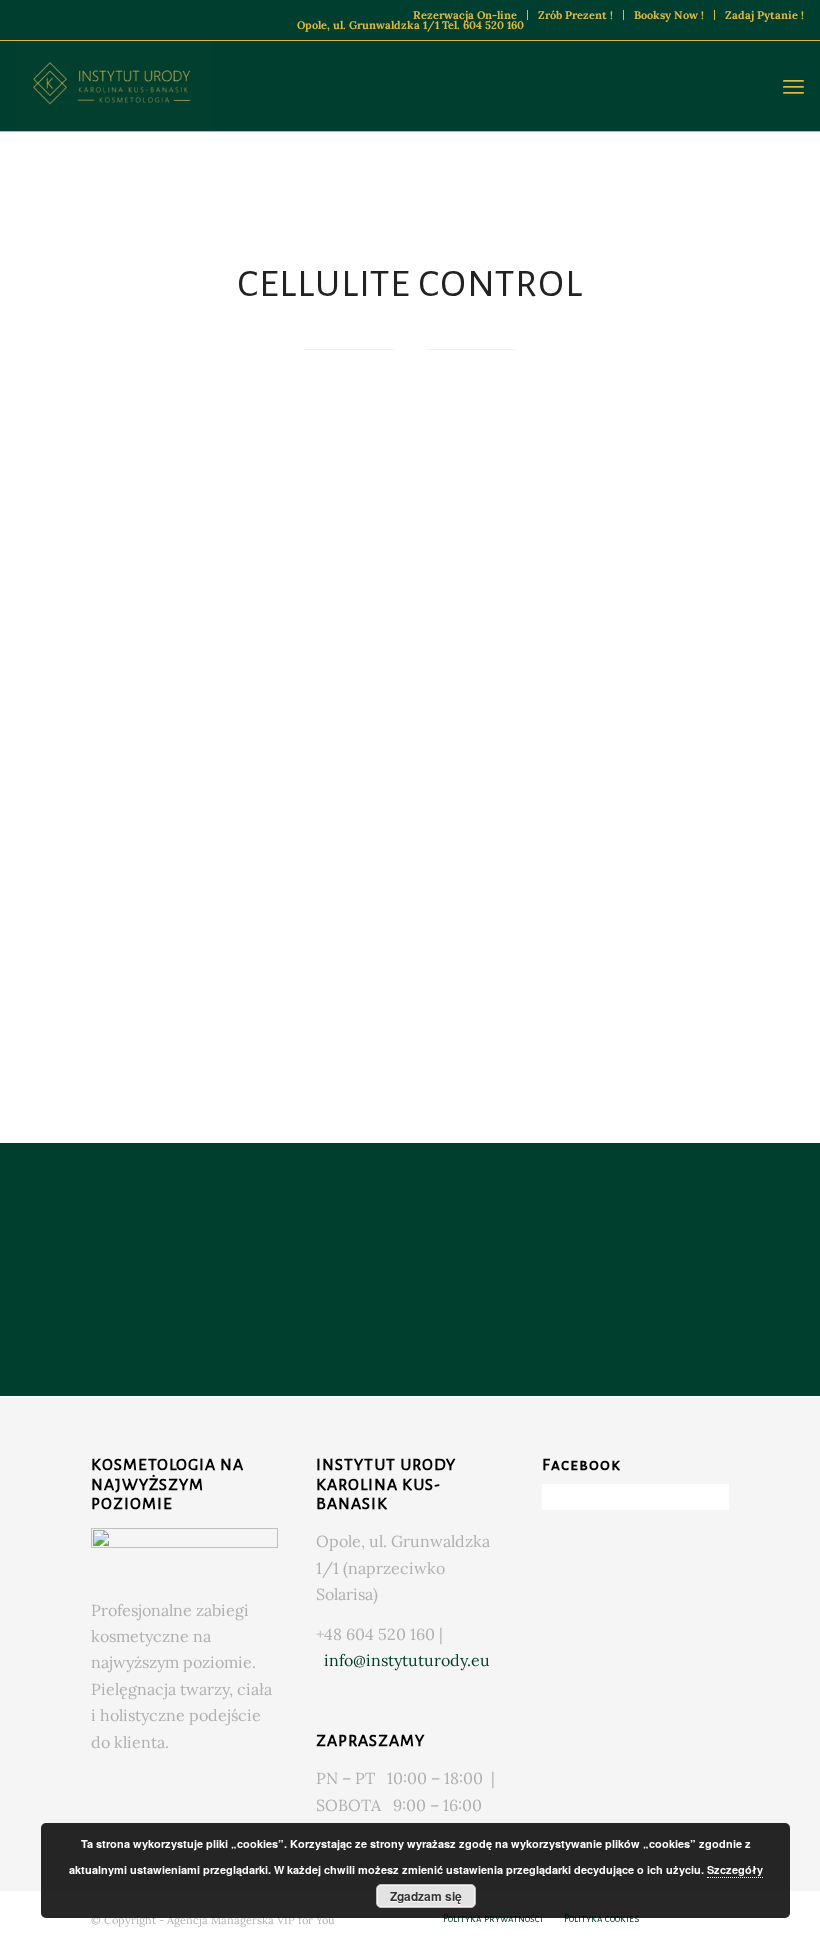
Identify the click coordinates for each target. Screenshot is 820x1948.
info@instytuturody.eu (407, 1660)
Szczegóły (735, 1869)
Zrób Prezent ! (575, 15)
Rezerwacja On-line (465, 15)
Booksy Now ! (669, 15)
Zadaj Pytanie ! (764, 15)
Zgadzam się (426, 1896)
